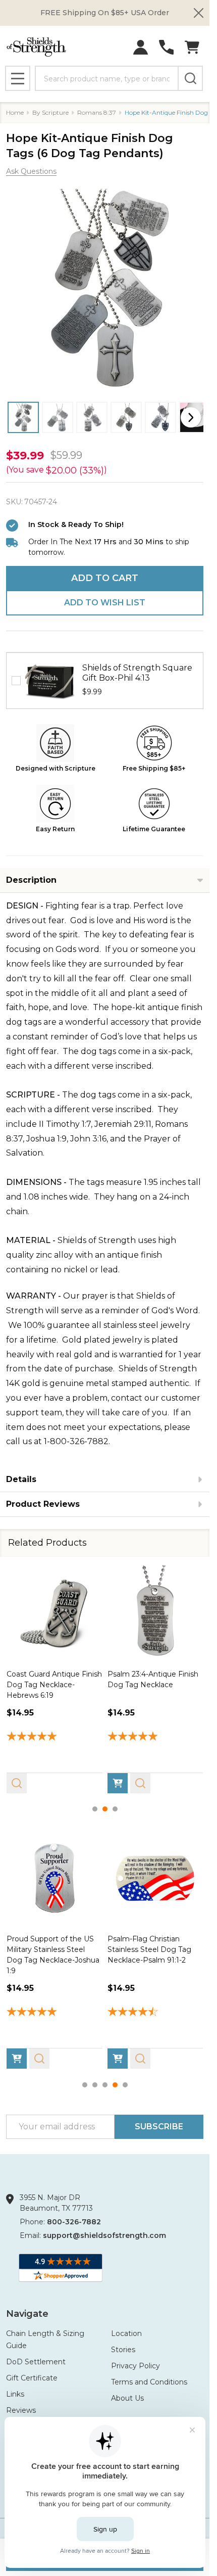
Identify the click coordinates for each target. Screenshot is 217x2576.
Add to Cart (105, 578)
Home (15, 112)
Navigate (27, 2314)
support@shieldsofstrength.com (104, 2235)
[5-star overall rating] (55, 1737)
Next (191, 417)
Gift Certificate (32, 2378)
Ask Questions (31, 171)
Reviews (21, 2410)
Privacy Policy (135, 2366)
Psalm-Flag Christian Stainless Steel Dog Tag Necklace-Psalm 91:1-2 (149, 1949)
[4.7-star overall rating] (155, 2013)
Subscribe (159, 2127)
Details (21, 1479)
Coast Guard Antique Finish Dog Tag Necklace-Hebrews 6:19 (54, 1684)
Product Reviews (43, 1504)
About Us (127, 2398)
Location (126, 2333)
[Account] (141, 47)
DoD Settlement (36, 2362)
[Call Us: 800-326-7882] (166, 47)
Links (15, 2394)
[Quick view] (17, 1783)
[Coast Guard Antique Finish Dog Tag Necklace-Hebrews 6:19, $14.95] (55, 1613)
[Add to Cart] (118, 1783)
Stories (123, 2350)
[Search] (190, 78)
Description (31, 880)
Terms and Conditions (149, 2382)
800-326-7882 (74, 2222)
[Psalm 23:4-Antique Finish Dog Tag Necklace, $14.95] (155, 1613)
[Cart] (192, 47)
